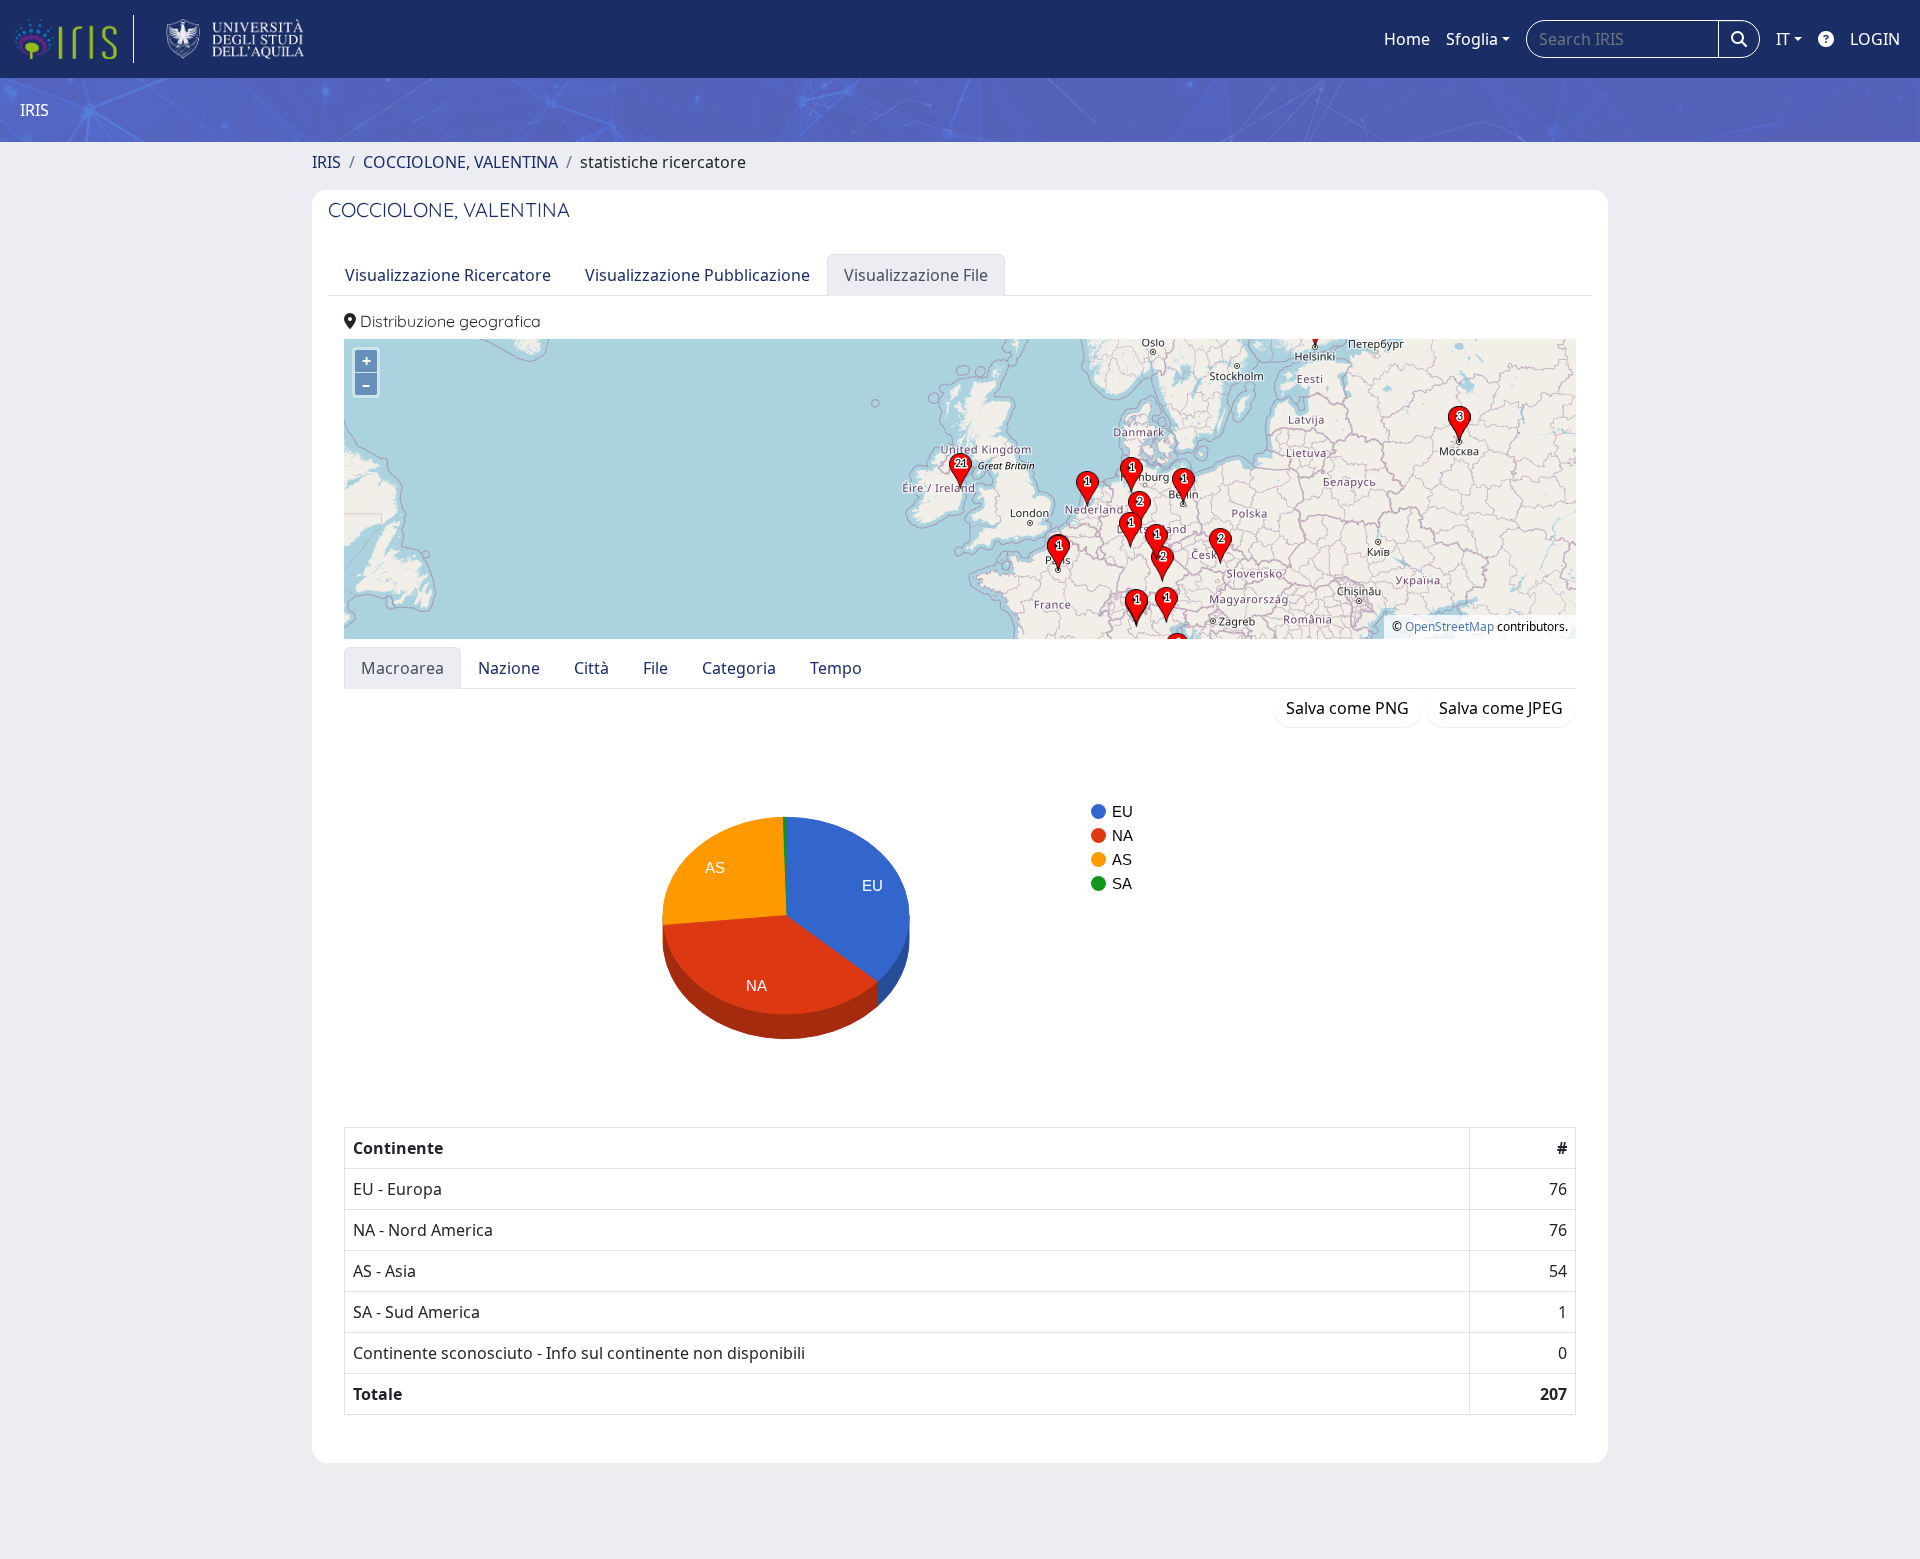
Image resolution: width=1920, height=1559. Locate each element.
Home (1407, 39)
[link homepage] (73, 39)
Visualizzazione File (916, 275)
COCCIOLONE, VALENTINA (460, 162)
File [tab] (655, 668)
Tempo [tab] (836, 668)
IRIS (326, 162)
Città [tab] (591, 668)
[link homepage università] (235, 39)
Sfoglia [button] (1472, 39)
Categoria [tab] (739, 668)
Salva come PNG (1347, 708)
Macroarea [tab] (402, 668)
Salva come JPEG (1501, 708)
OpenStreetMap (1449, 626)
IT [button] (1783, 39)
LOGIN (1875, 39)
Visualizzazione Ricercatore (448, 275)
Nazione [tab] (509, 668)
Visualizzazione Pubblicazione (697, 275)
